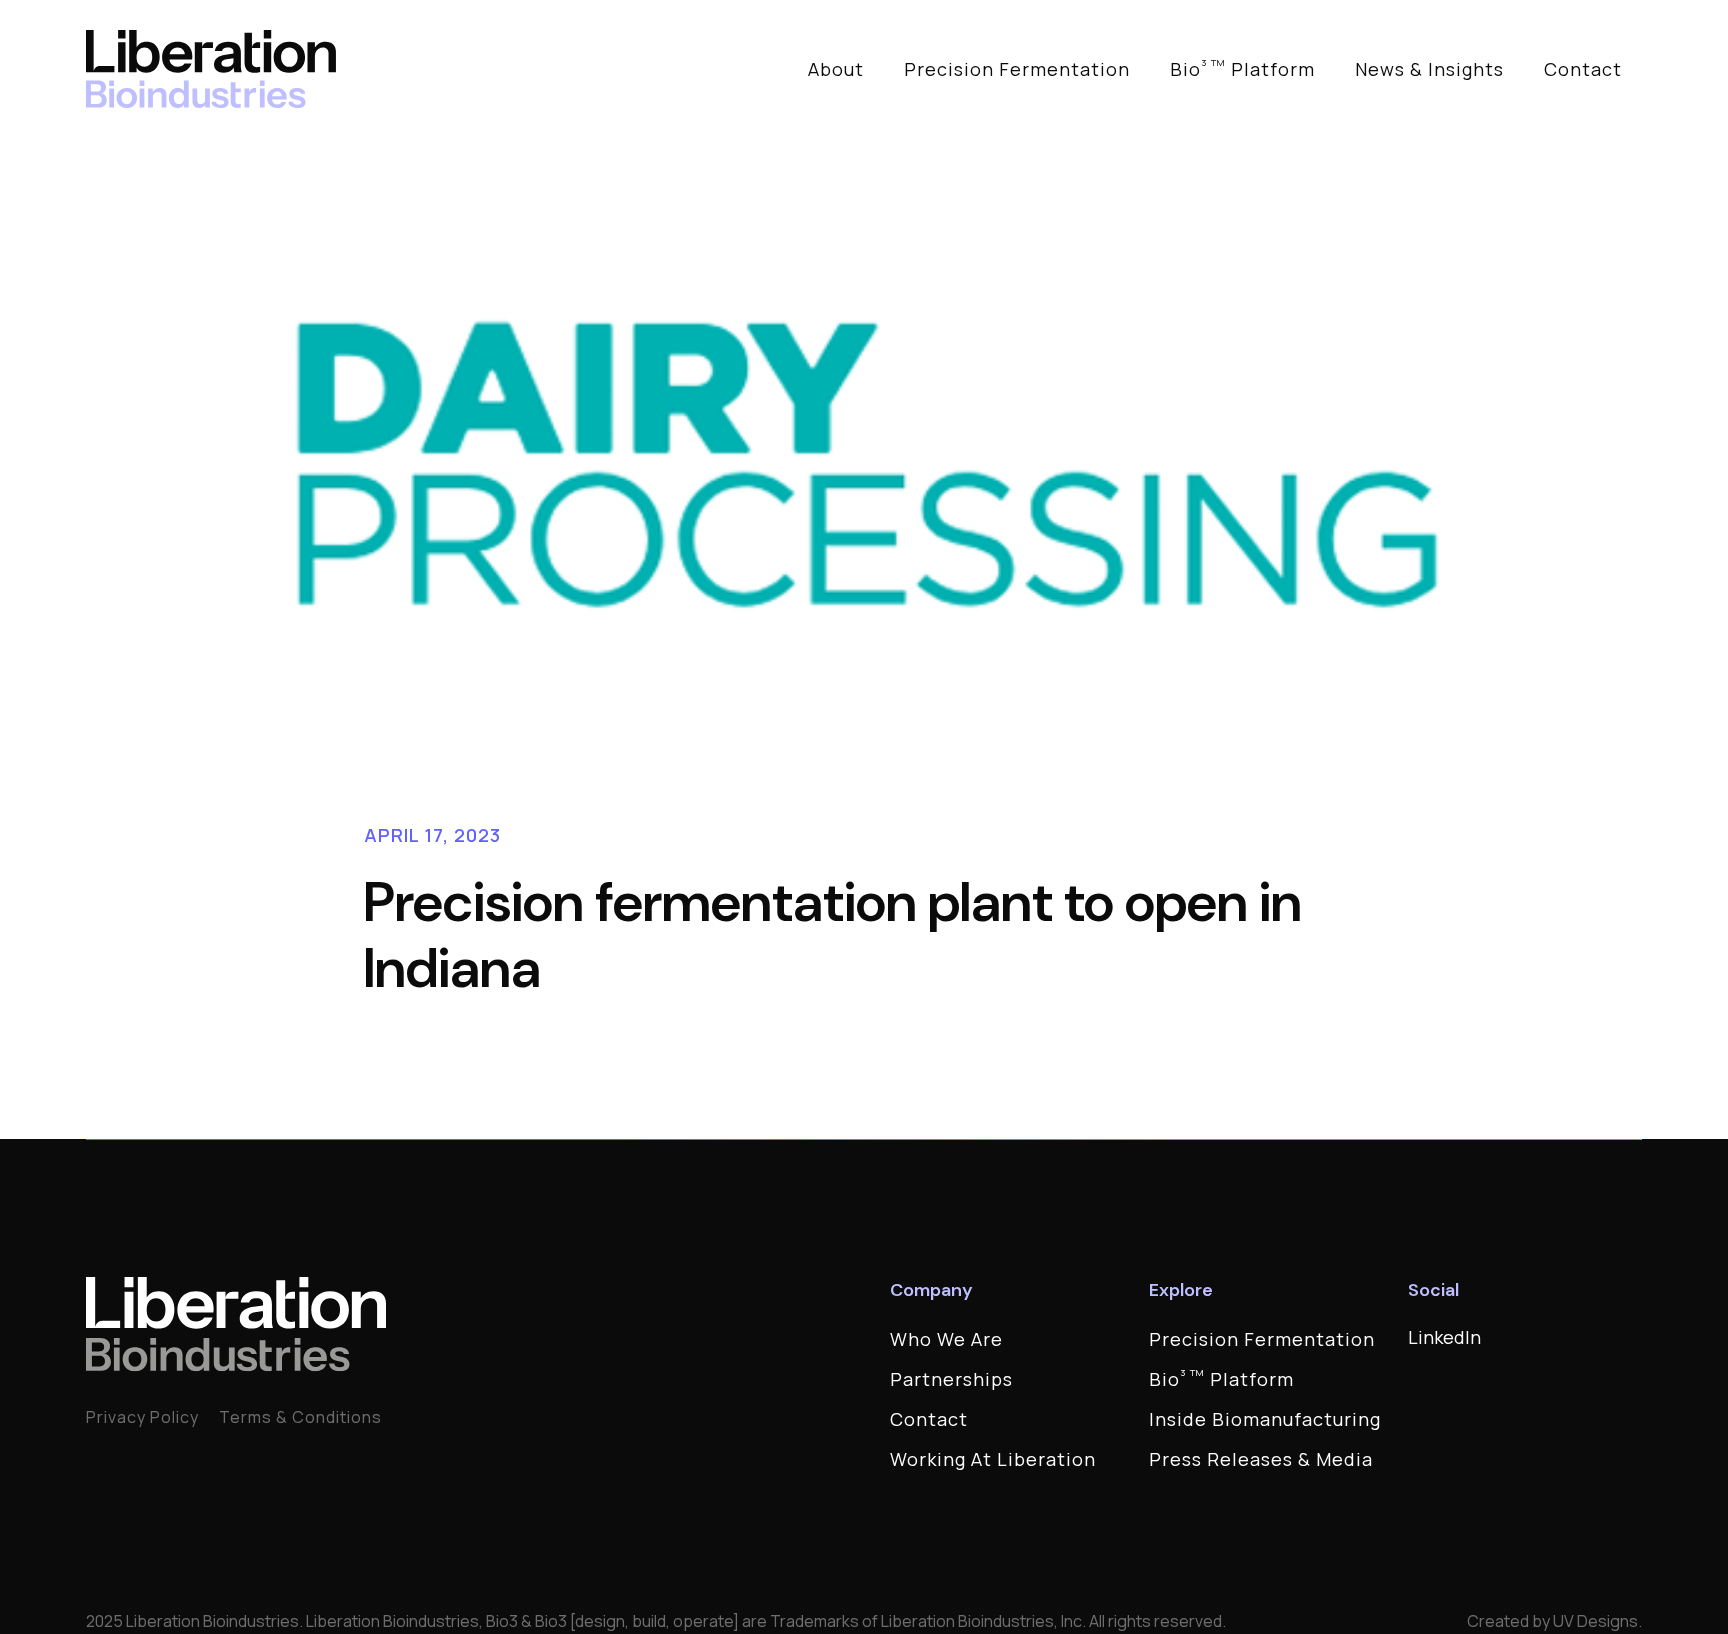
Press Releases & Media (1261, 1459)
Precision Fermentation (1017, 69)
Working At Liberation (993, 1459)
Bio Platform (1242, 68)
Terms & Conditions (300, 1417)
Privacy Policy (142, 1417)
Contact (1583, 69)
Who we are (946, 1339)
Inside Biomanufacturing (1265, 1419)
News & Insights (1429, 69)
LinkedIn (1444, 1337)
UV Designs (1595, 1621)
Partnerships (951, 1379)
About (836, 69)
